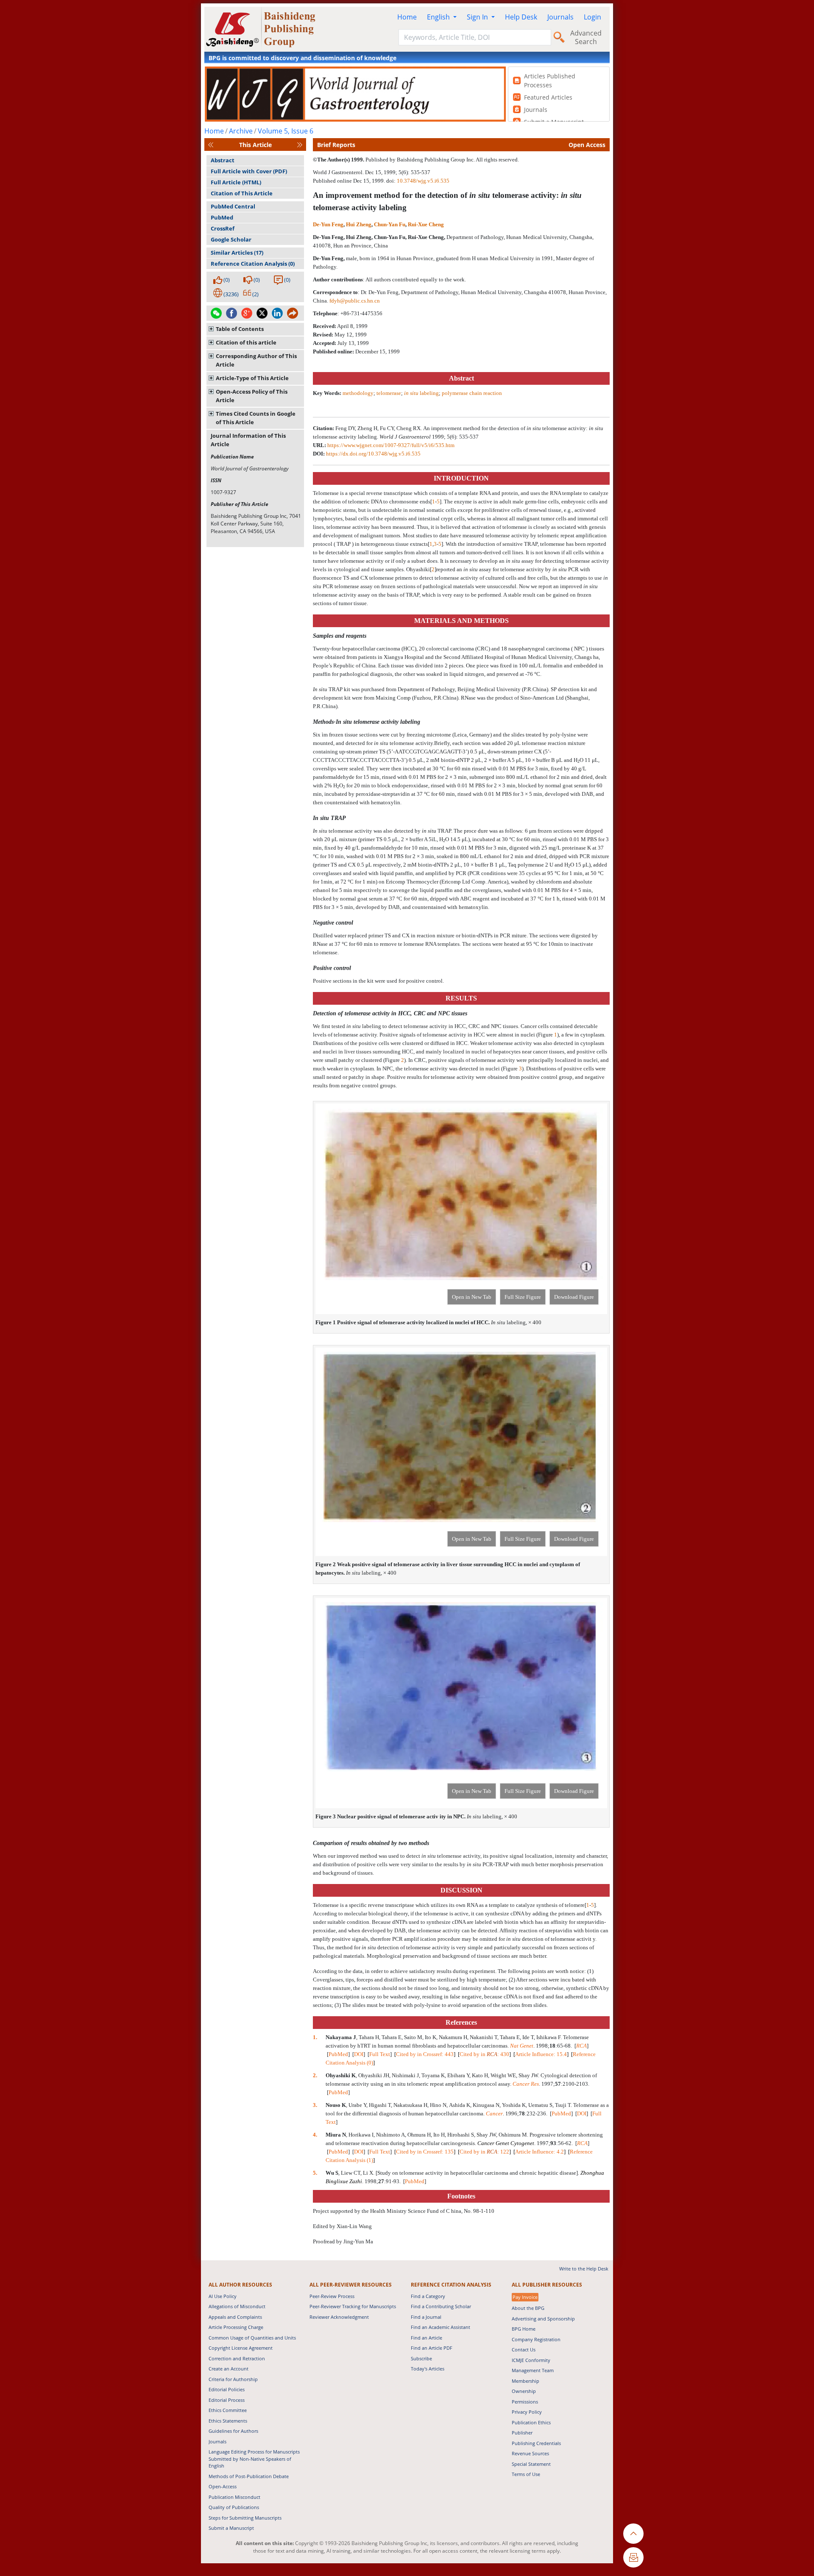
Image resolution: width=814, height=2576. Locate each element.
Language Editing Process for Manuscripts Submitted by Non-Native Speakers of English (254, 2459)
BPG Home (524, 2329)
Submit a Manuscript (231, 2528)
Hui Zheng (359, 224)
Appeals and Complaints (235, 2317)
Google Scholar (231, 239)
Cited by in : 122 (484, 2152)
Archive (241, 131)
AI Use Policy (223, 2296)
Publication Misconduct (234, 2497)
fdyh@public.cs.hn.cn (355, 301)
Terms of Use (526, 2474)
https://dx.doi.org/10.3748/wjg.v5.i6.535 (373, 454)
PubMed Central (233, 206)
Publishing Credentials (536, 2443)
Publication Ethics (531, 2422)
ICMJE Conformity (531, 2360)
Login (592, 17)
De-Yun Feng (328, 224)
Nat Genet (522, 2046)
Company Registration (536, 2339)
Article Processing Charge (236, 2327)
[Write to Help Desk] (633, 2557)
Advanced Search (586, 37)
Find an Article (427, 2338)
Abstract (223, 160)
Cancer (494, 2113)
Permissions (525, 2402)
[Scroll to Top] (633, 2534)
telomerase (389, 393)
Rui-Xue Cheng (426, 224)
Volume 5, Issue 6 (286, 131)
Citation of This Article (242, 193)
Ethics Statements (228, 2421)
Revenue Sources (530, 2453)
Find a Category (428, 2296)
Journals (560, 17)
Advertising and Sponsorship (543, 2319)
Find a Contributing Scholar (441, 2306)
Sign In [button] (478, 17)
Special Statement (531, 2464)
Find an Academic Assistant (440, 2327)
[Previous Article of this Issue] (211, 145)
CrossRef (223, 228)
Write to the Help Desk (584, 2269)
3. (316, 2105)
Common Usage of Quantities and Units (252, 2338)
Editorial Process (227, 2400)
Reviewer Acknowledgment (339, 2317)
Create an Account (229, 2369)
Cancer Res (526, 2084)
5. (316, 2173)
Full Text (380, 2054)
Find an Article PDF (432, 2348)
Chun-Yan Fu (390, 224)
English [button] (439, 17)
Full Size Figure (523, 1297)
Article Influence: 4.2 (539, 2152)
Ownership (524, 2391)
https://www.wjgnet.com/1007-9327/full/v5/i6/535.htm (391, 445)
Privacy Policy (527, 2412)
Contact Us (524, 2350)
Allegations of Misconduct (237, 2306)
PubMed (222, 217)
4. (316, 2135)
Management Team (533, 2370)
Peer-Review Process (332, 2296)
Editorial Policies (227, 2389)
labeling (421, 393)
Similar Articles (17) (237, 253)
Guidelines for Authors (233, 2431)
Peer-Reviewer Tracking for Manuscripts (353, 2306)
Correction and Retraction (237, 2358)
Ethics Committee (228, 2410)
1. (316, 2037)
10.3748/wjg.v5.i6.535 (423, 181)
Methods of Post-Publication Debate (249, 2476)
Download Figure (574, 1297)
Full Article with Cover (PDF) (249, 171)
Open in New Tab (472, 1297)
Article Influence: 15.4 (541, 2054)
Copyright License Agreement (241, 2348)
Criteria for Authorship (233, 2379)
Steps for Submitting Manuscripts (245, 2518)
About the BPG (528, 2308)
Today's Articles (428, 2369)
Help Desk (521, 17)
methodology (358, 393)
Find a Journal (426, 2317)
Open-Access (223, 2486)
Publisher (522, 2433)
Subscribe (421, 2358)
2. (316, 2075)
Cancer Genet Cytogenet (506, 2143)
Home (407, 17)
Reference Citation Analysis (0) (253, 264)
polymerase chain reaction (472, 393)
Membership (525, 2381)
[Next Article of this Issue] (300, 145)
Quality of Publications (234, 2507)
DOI (359, 2054)
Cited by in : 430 (484, 2054)
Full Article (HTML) (236, 182)
